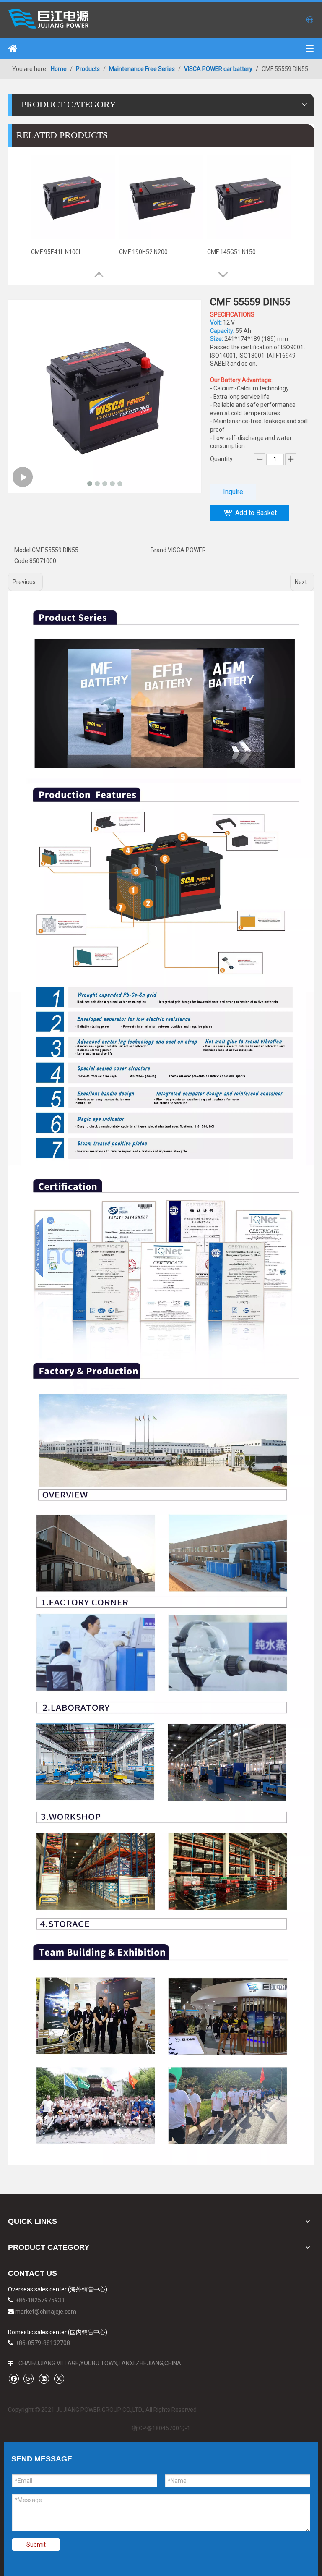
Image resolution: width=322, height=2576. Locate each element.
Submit (36, 2545)
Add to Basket (256, 513)
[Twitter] (59, 2378)
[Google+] (29, 2378)
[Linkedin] (44, 2378)
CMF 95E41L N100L (56, 252)
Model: (23, 550)
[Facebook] (14, 2378)
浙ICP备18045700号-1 (161, 2428)
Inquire (233, 492)
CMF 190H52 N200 (143, 252)
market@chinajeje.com (46, 2312)
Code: (22, 561)
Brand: (159, 550)
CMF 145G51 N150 (231, 252)
